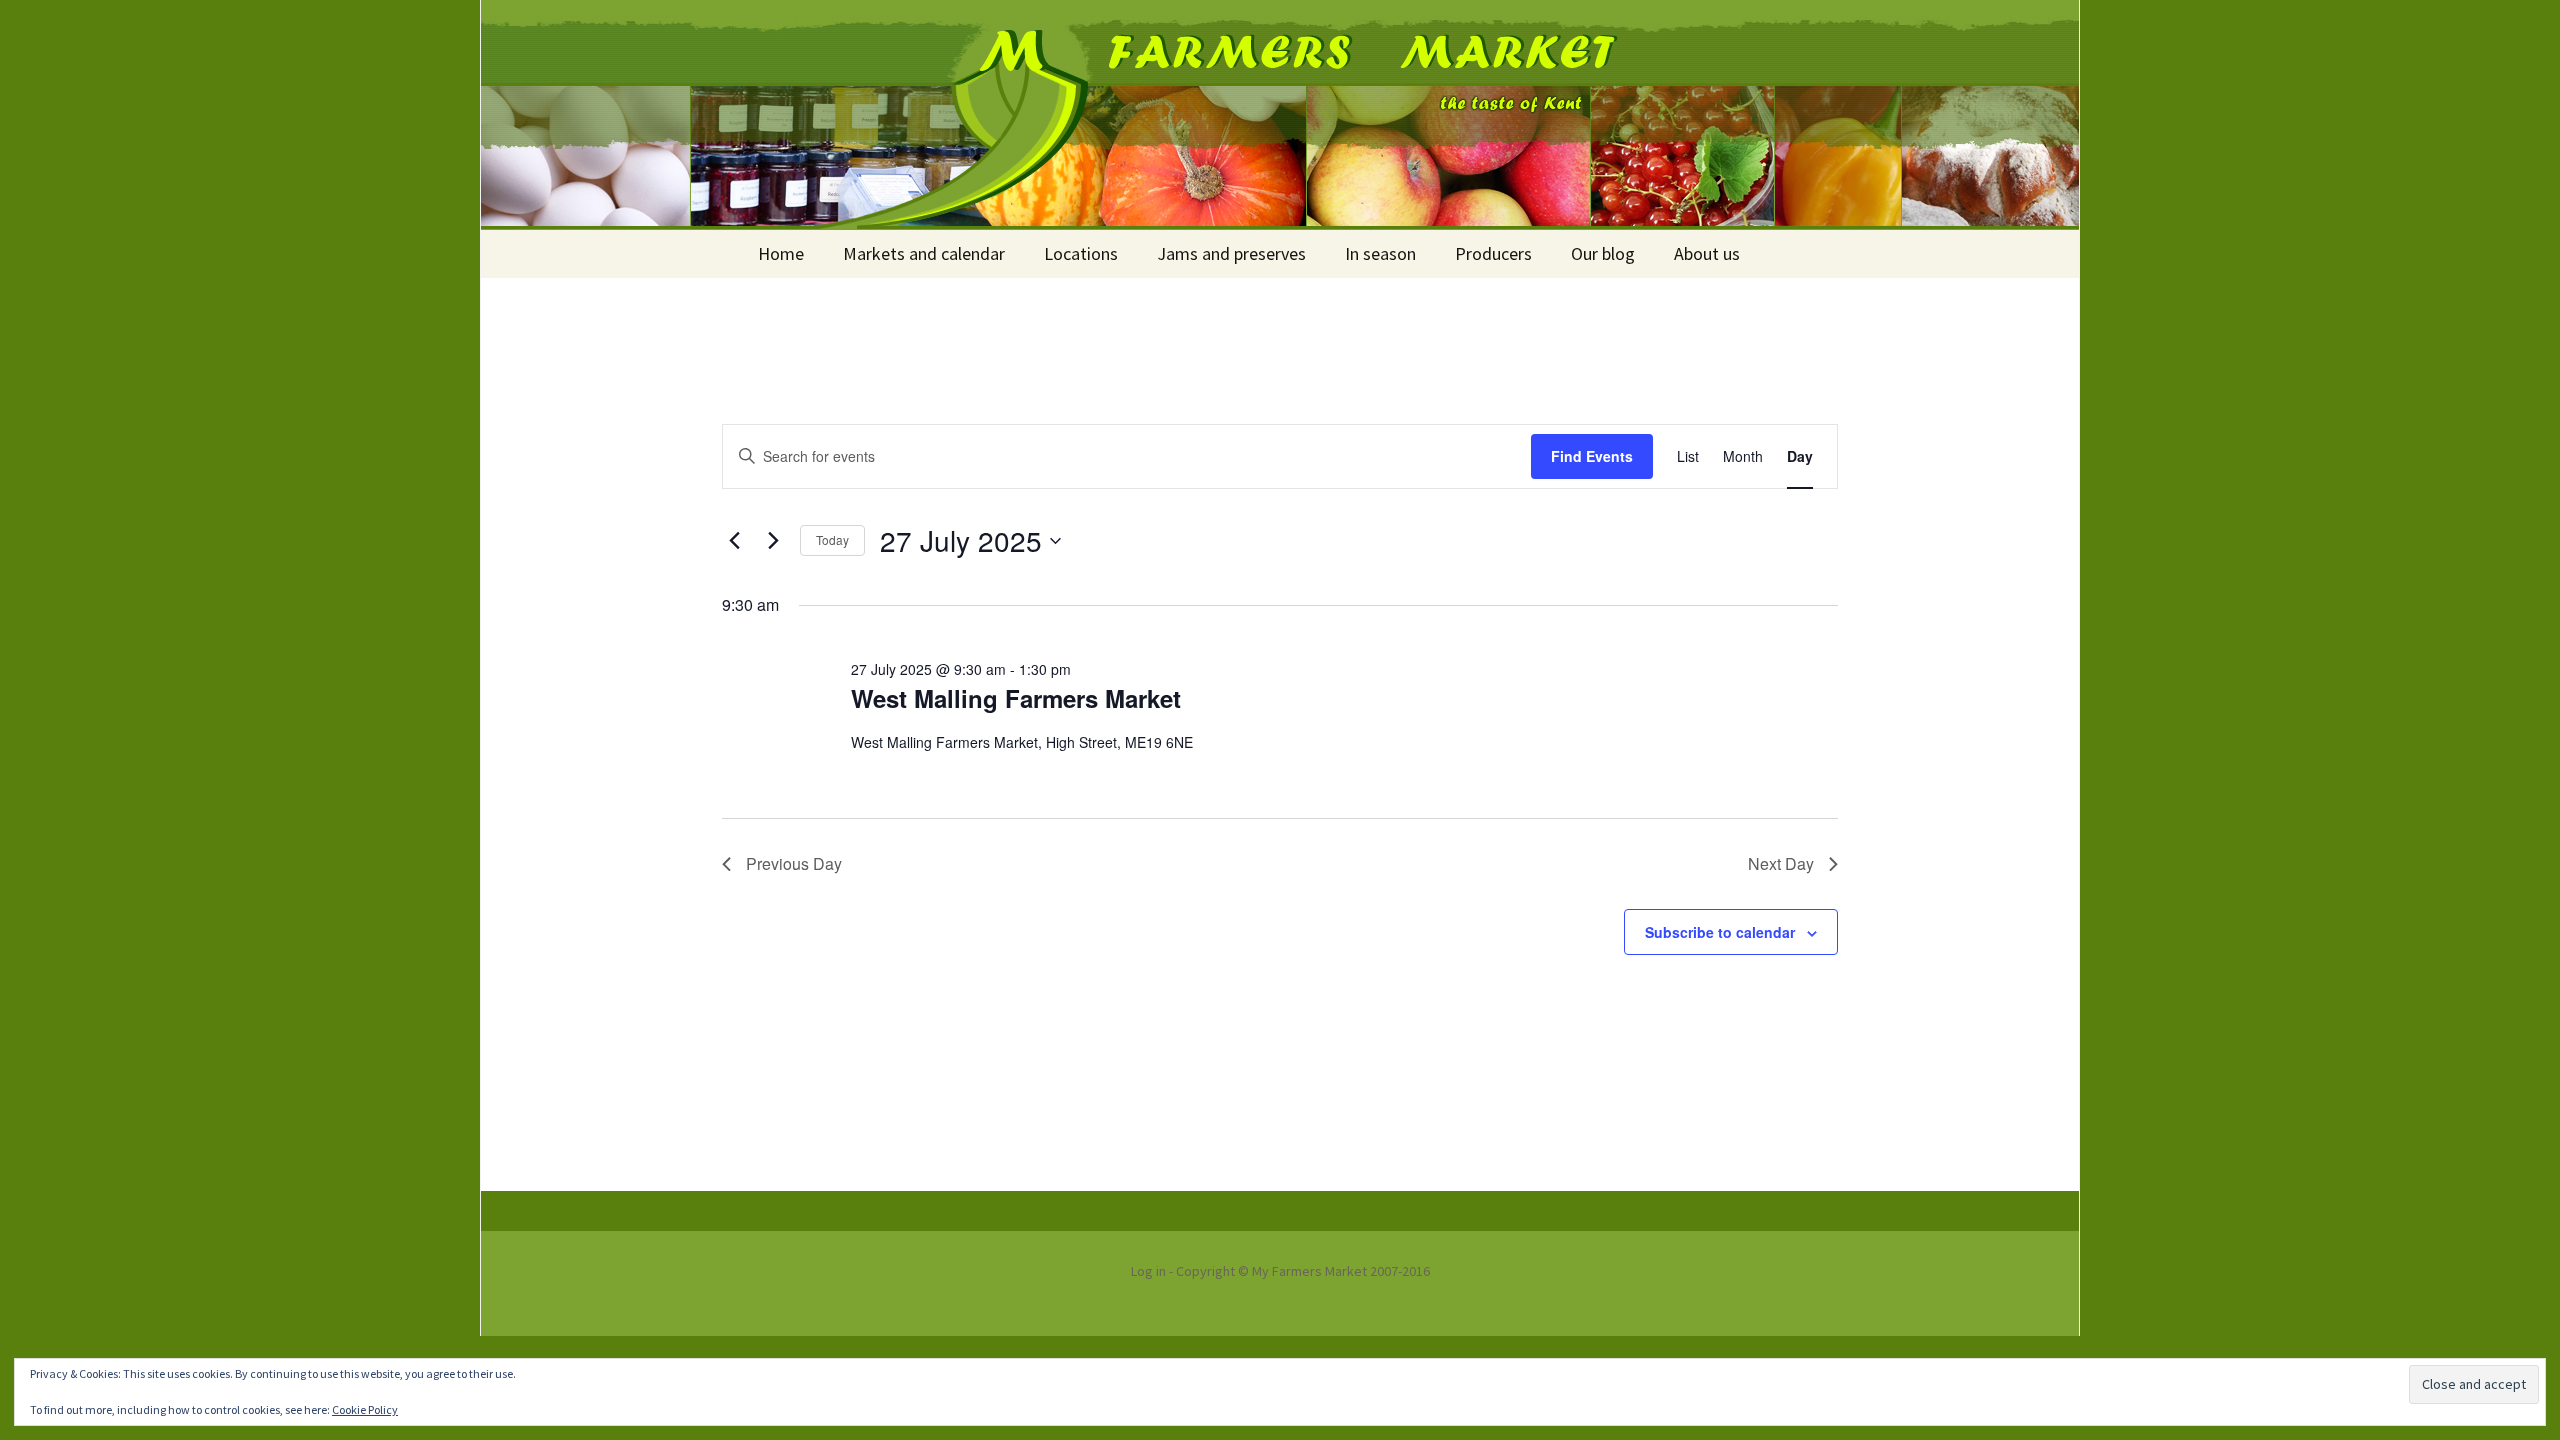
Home (781, 253)
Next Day (1781, 863)
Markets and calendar (924, 253)
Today (832, 539)
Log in (1148, 1271)
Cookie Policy (365, 1409)
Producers (1493, 253)
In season (1380, 253)
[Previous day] (734, 541)
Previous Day (794, 863)
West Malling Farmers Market (1016, 698)
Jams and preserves (1231, 253)
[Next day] (773, 541)
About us (1707, 253)
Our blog (1603, 253)
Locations (1081, 253)
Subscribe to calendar (1720, 932)
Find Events (1592, 456)
